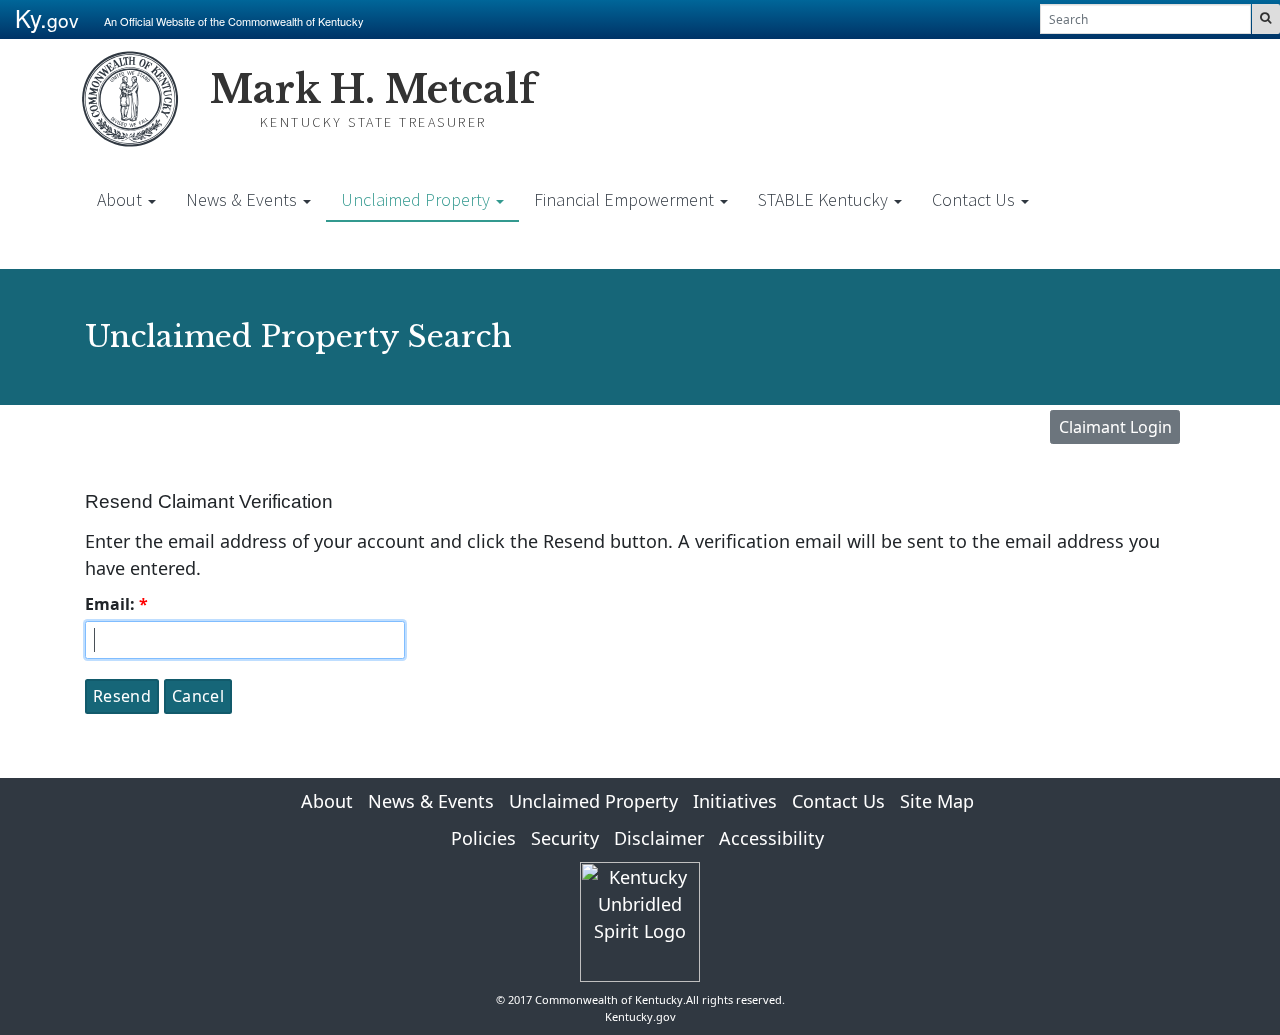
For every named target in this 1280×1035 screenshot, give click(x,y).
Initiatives (735, 801)
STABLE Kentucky (825, 199)
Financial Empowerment (626, 199)
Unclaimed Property (417, 199)
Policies (483, 838)
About (121, 199)
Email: (110, 604)
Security (565, 838)
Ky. (47, 17)
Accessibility (771, 838)
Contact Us (975, 199)
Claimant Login (1115, 427)
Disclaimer (659, 838)
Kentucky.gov (640, 1016)
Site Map (937, 801)
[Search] (1265, 19)
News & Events (243, 199)
